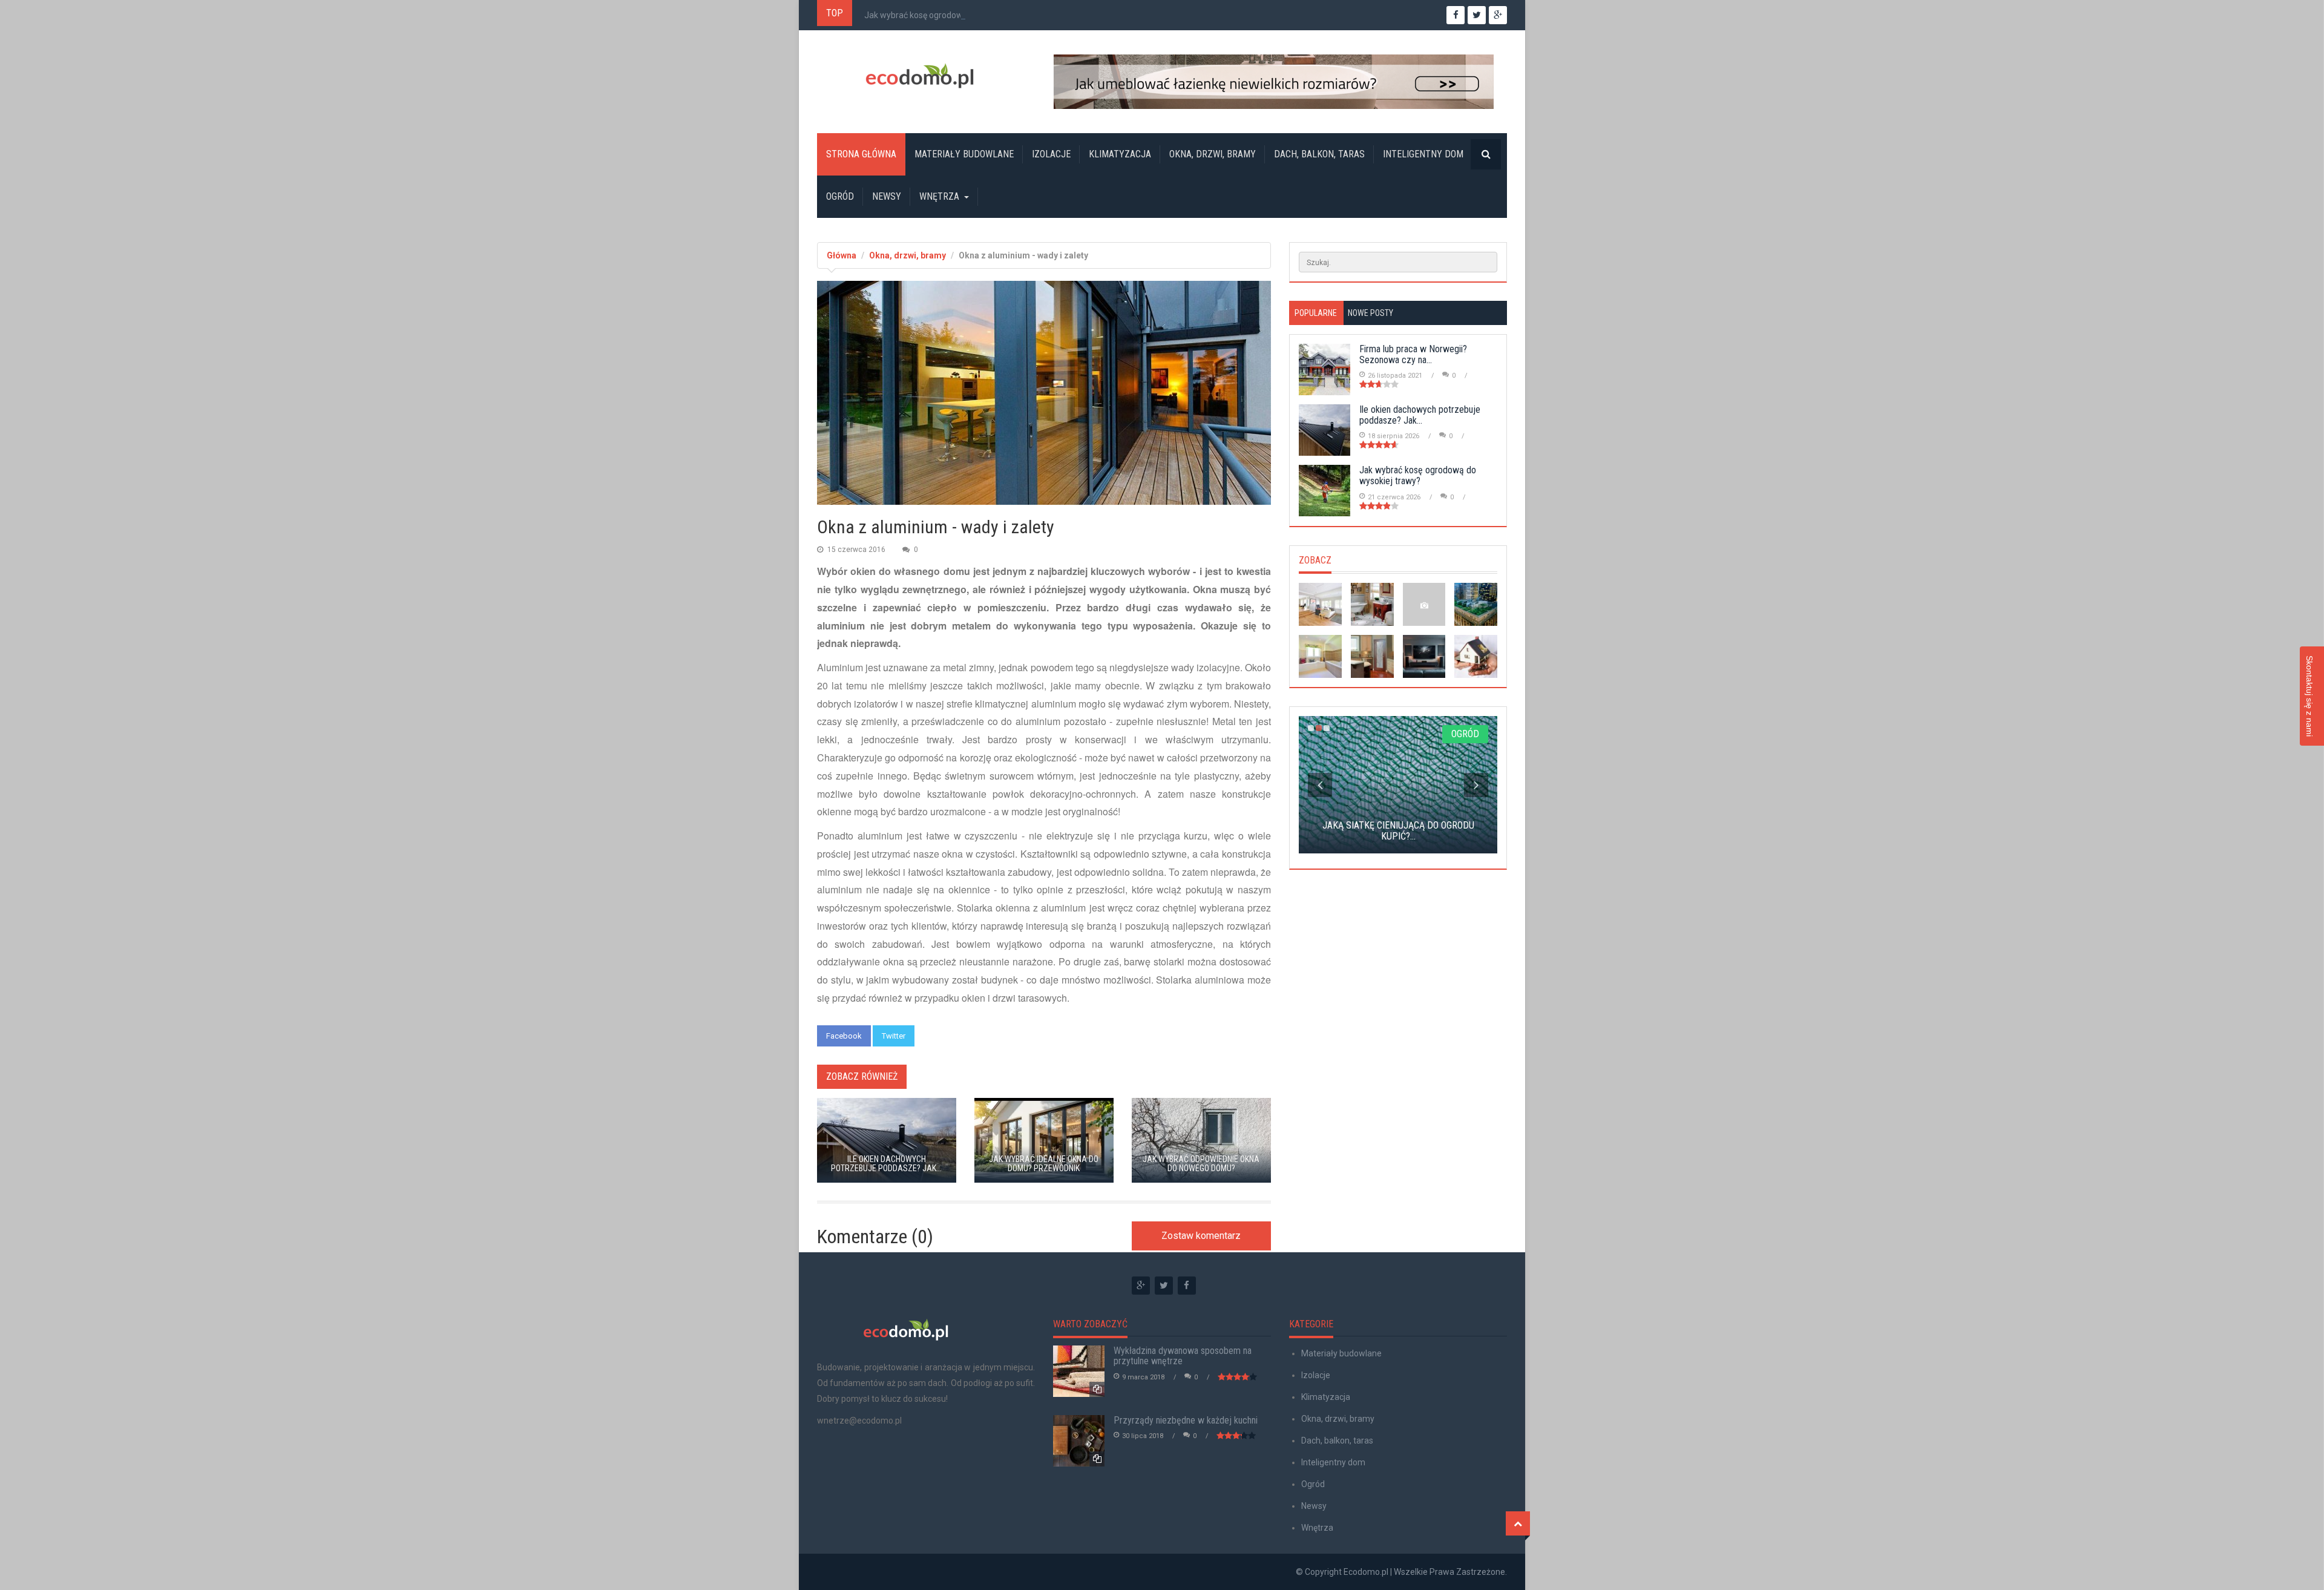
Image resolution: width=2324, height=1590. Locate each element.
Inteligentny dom (1423, 154)
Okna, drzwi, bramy (1213, 154)
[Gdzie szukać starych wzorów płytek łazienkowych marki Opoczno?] (1320, 656)
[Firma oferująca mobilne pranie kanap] (1424, 604)
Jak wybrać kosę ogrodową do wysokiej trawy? (953, 15)
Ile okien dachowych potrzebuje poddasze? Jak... (1420, 415)
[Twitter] (1164, 1286)
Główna (842, 255)
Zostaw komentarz (1201, 1236)
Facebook (844, 1036)
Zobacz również (862, 1076)
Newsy (887, 196)
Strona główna (861, 154)
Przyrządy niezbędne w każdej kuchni (1186, 1420)
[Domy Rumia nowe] (1476, 656)
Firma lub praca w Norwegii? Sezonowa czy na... (1413, 354)
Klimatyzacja (1120, 154)
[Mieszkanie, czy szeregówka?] (1320, 604)
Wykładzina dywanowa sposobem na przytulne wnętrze (1183, 1356)
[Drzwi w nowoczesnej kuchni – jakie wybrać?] (1372, 656)
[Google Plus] (1141, 1286)
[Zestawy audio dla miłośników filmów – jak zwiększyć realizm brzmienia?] (1424, 656)
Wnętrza (939, 196)
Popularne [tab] (1316, 313)
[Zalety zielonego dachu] (1476, 604)
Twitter (894, 1036)
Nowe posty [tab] (1370, 313)
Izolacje (1051, 154)
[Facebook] (1187, 1286)
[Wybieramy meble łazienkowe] (1372, 604)
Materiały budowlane (964, 154)
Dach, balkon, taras (1319, 154)
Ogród (840, 196)
